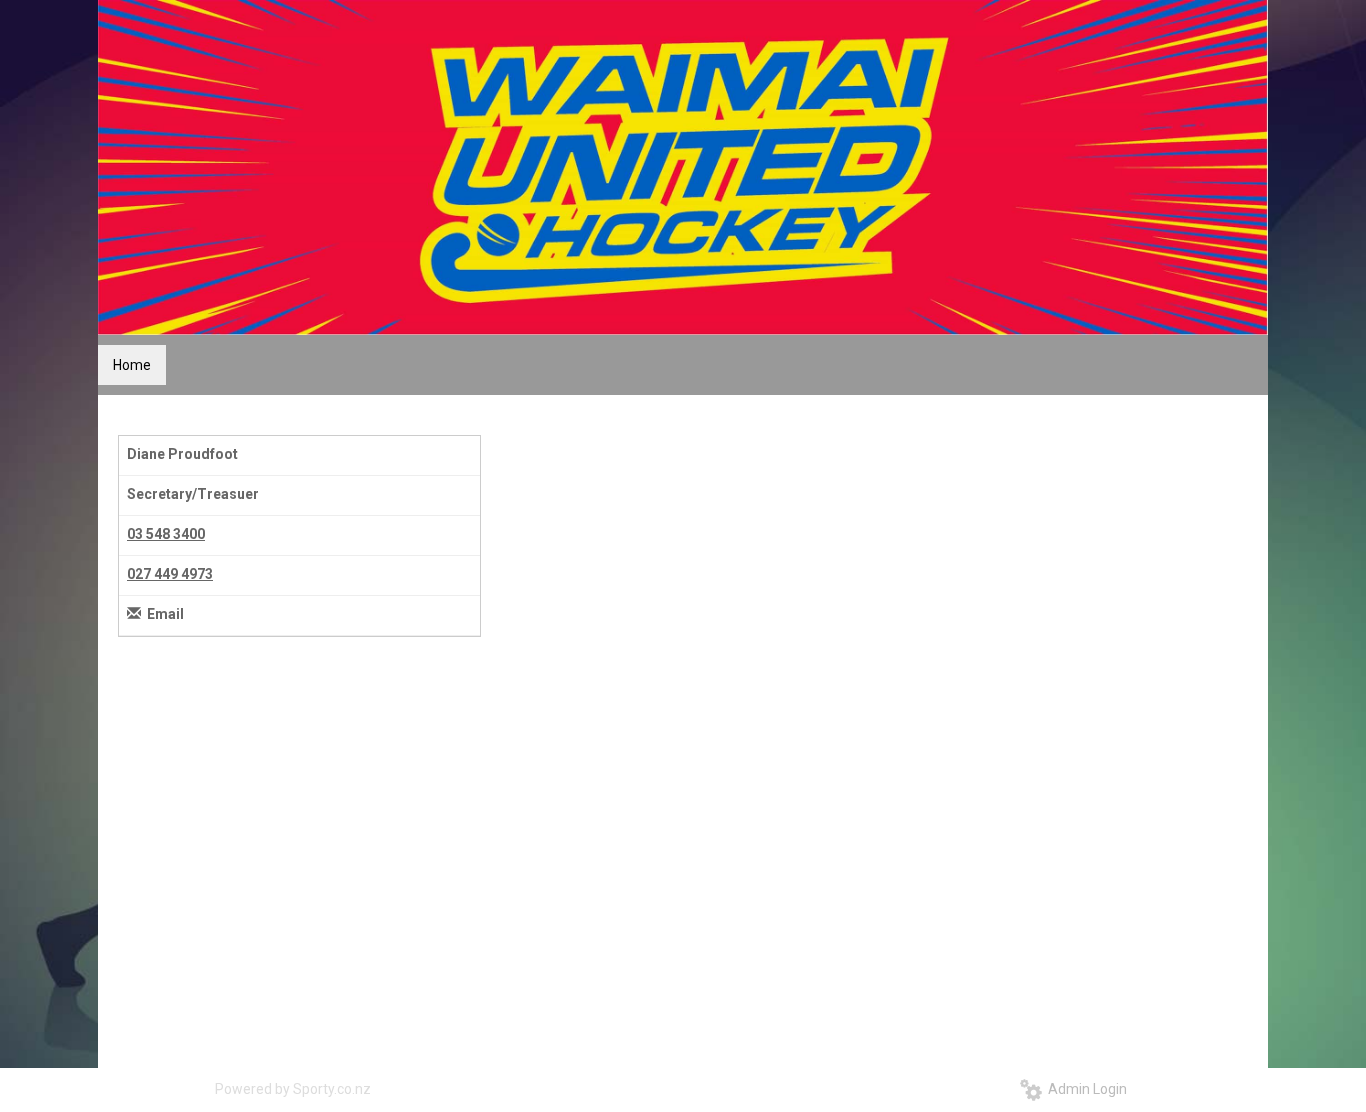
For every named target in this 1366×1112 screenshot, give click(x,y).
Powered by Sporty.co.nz (293, 1089)
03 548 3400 (166, 534)
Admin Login (1084, 1089)
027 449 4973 (170, 574)
